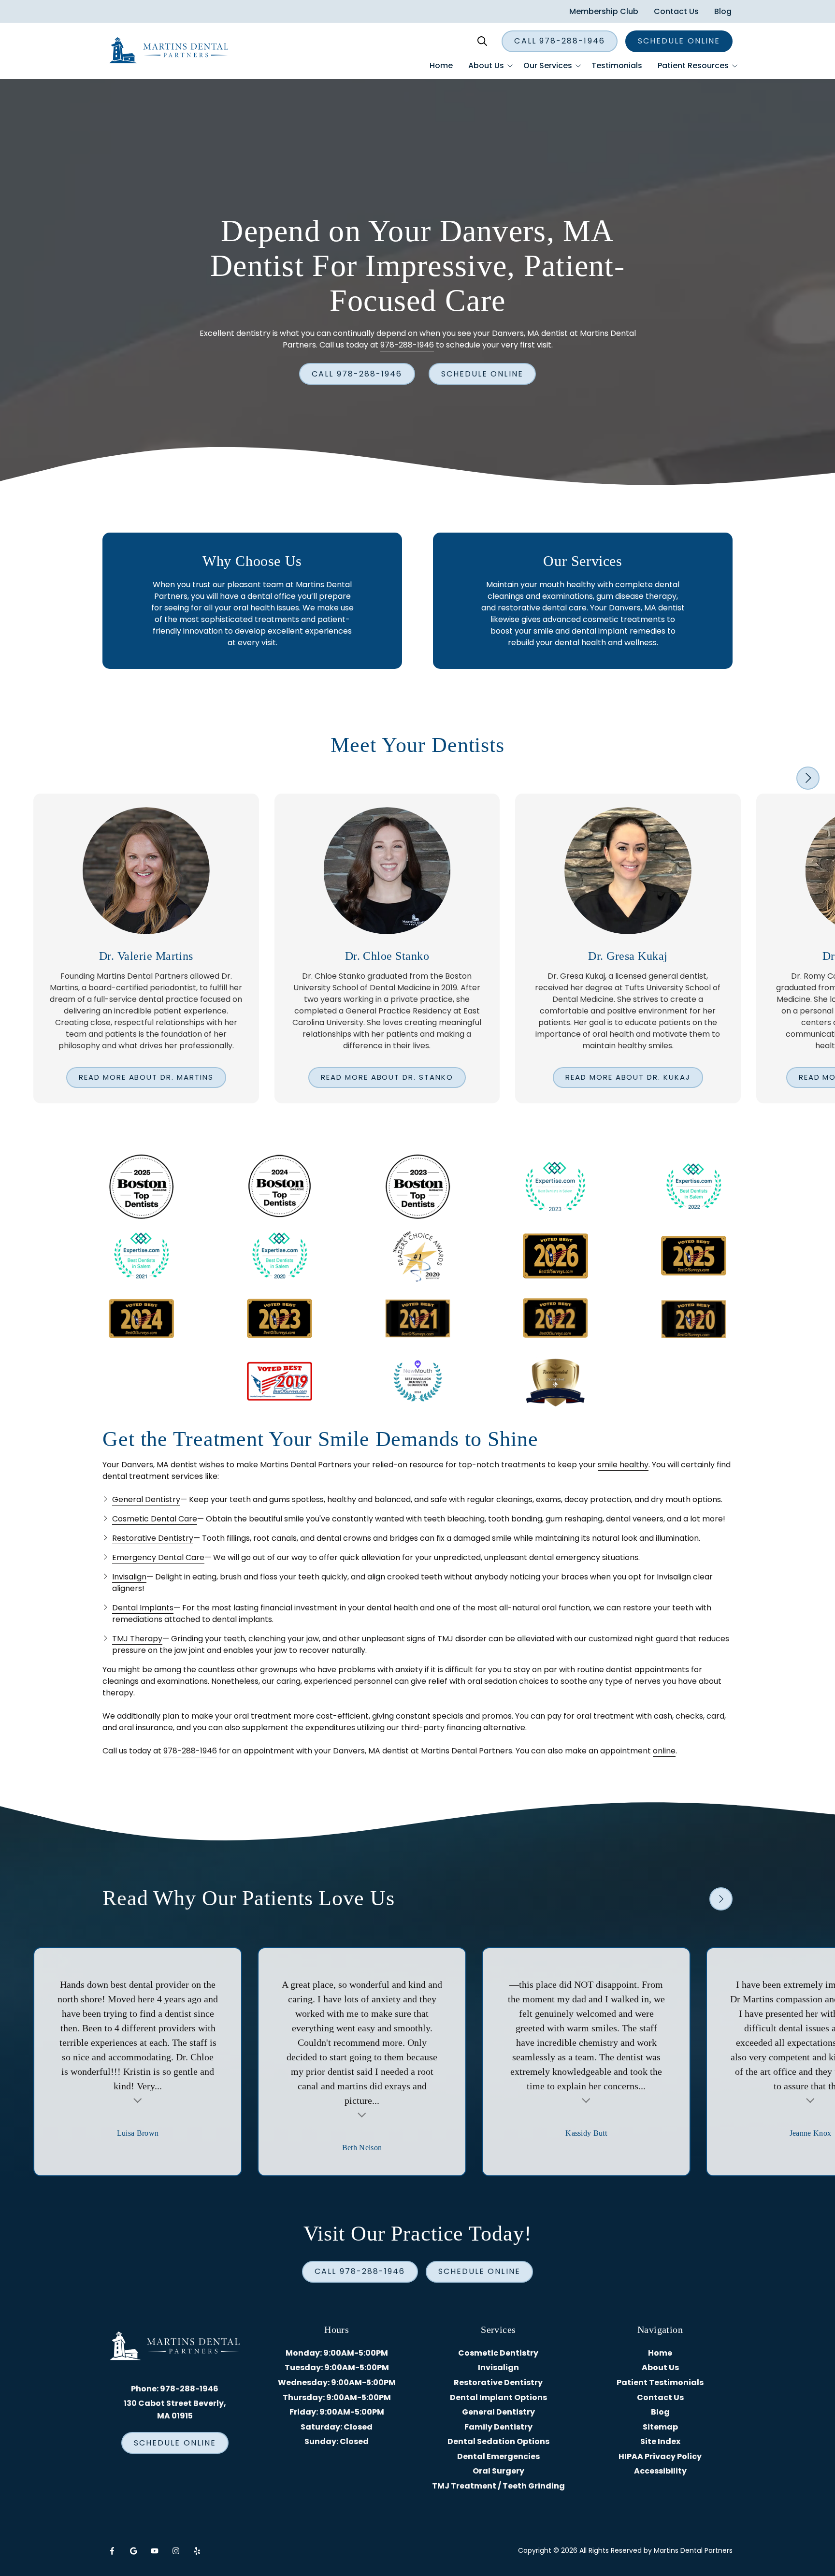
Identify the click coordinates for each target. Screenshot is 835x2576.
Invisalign (129, 1577)
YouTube (155, 2551)
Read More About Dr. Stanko (387, 1077)
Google (133, 2551)
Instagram (176, 2551)
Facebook (112, 2551)
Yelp (197, 2551)
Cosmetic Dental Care (155, 1519)
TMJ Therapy (137, 1639)
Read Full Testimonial (138, 2099)
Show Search (482, 41)
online (664, 1751)
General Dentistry (146, 1499)
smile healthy (623, 1465)
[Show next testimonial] (721, 1899)
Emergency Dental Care (158, 1557)
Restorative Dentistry (153, 1538)
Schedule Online (679, 41)
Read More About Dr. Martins (146, 1077)
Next (808, 778)
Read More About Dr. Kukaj (628, 1077)
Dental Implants (143, 1608)
